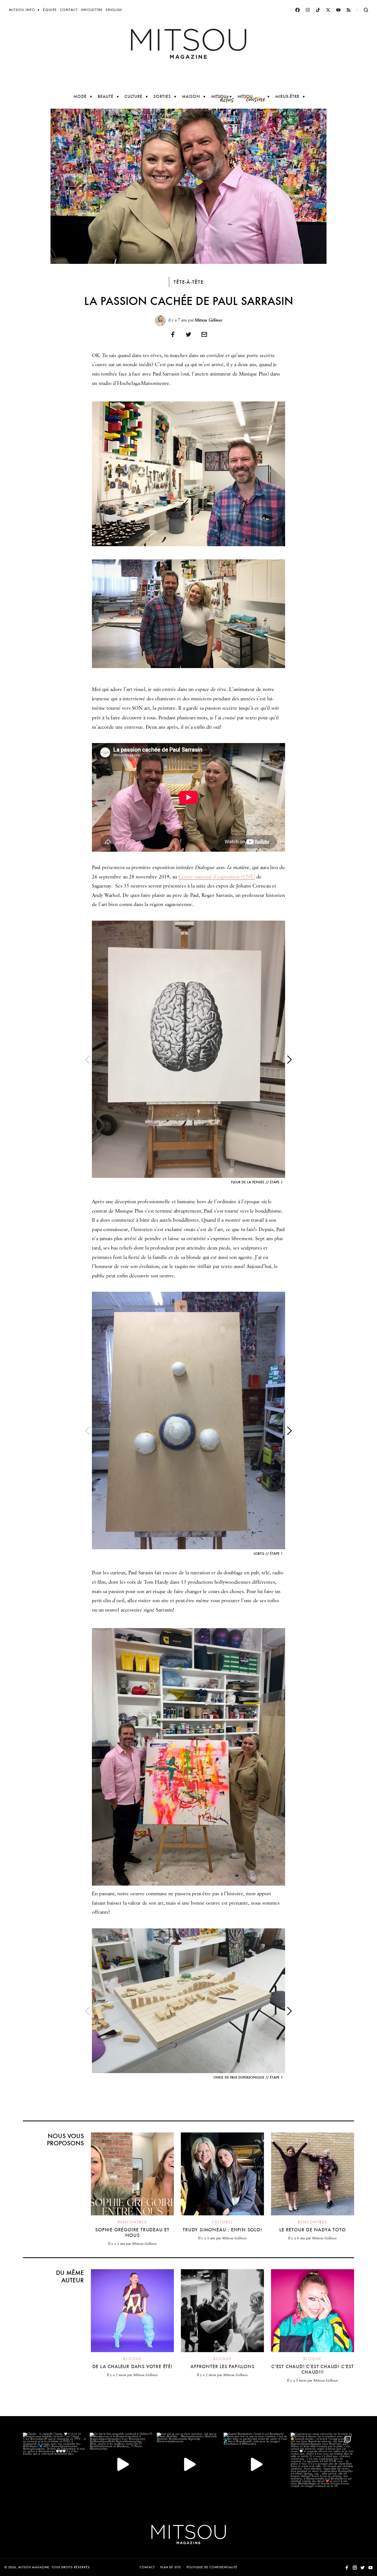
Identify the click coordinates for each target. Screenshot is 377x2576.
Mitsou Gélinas (209, 320)
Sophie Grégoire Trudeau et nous (132, 2232)
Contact (69, 10)
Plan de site (171, 2567)
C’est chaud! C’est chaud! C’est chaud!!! (313, 2369)
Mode (80, 96)
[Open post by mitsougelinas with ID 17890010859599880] (322, 2464)
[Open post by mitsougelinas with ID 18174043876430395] (121, 2464)
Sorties (162, 96)
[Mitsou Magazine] (189, 44)
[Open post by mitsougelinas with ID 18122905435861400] (189, 2464)
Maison (191, 96)
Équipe (50, 10)
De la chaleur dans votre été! (132, 2366)
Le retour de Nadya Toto (312, 2230)
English (114, 10)
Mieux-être (287, 96)
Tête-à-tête (189, 282)
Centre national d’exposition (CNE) (217, 877)
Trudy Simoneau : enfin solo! (222, 2230)
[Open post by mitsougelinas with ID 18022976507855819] (55, 2464)
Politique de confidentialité (212, 2567)
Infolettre (92, 10)
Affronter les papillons (222, 2366)
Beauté (106, 96)
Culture (133, 96)
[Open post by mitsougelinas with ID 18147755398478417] (255, 2464)
